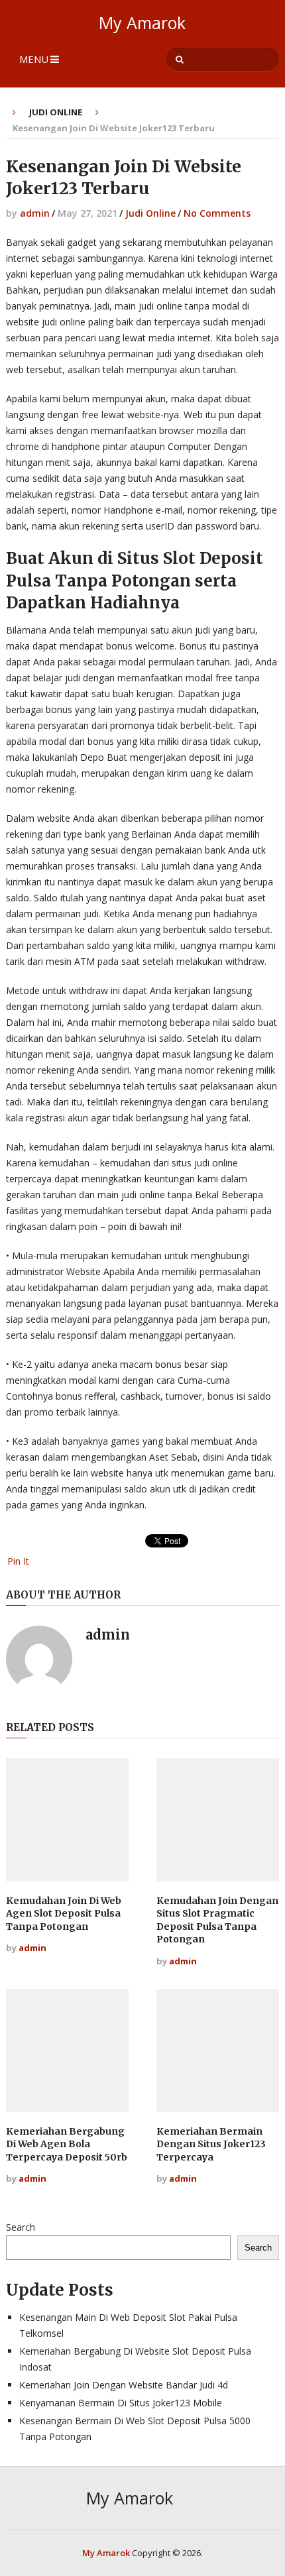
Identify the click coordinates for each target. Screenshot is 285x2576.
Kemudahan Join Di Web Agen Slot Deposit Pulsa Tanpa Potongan (64, 1914)
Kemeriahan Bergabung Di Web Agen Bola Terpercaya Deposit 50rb (67, 2144)
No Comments (217, 213)
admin (35, 213)
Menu (34, 59)
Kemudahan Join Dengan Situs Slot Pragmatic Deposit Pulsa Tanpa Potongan (217, 1920)
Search (21, 2227)
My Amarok (142, 23)
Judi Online (56, 112)
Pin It (18, 1561)
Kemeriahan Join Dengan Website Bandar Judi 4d (124, 2385)
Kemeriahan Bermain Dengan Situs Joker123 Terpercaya (211, 2144)
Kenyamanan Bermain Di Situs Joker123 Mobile (121, 2403)
